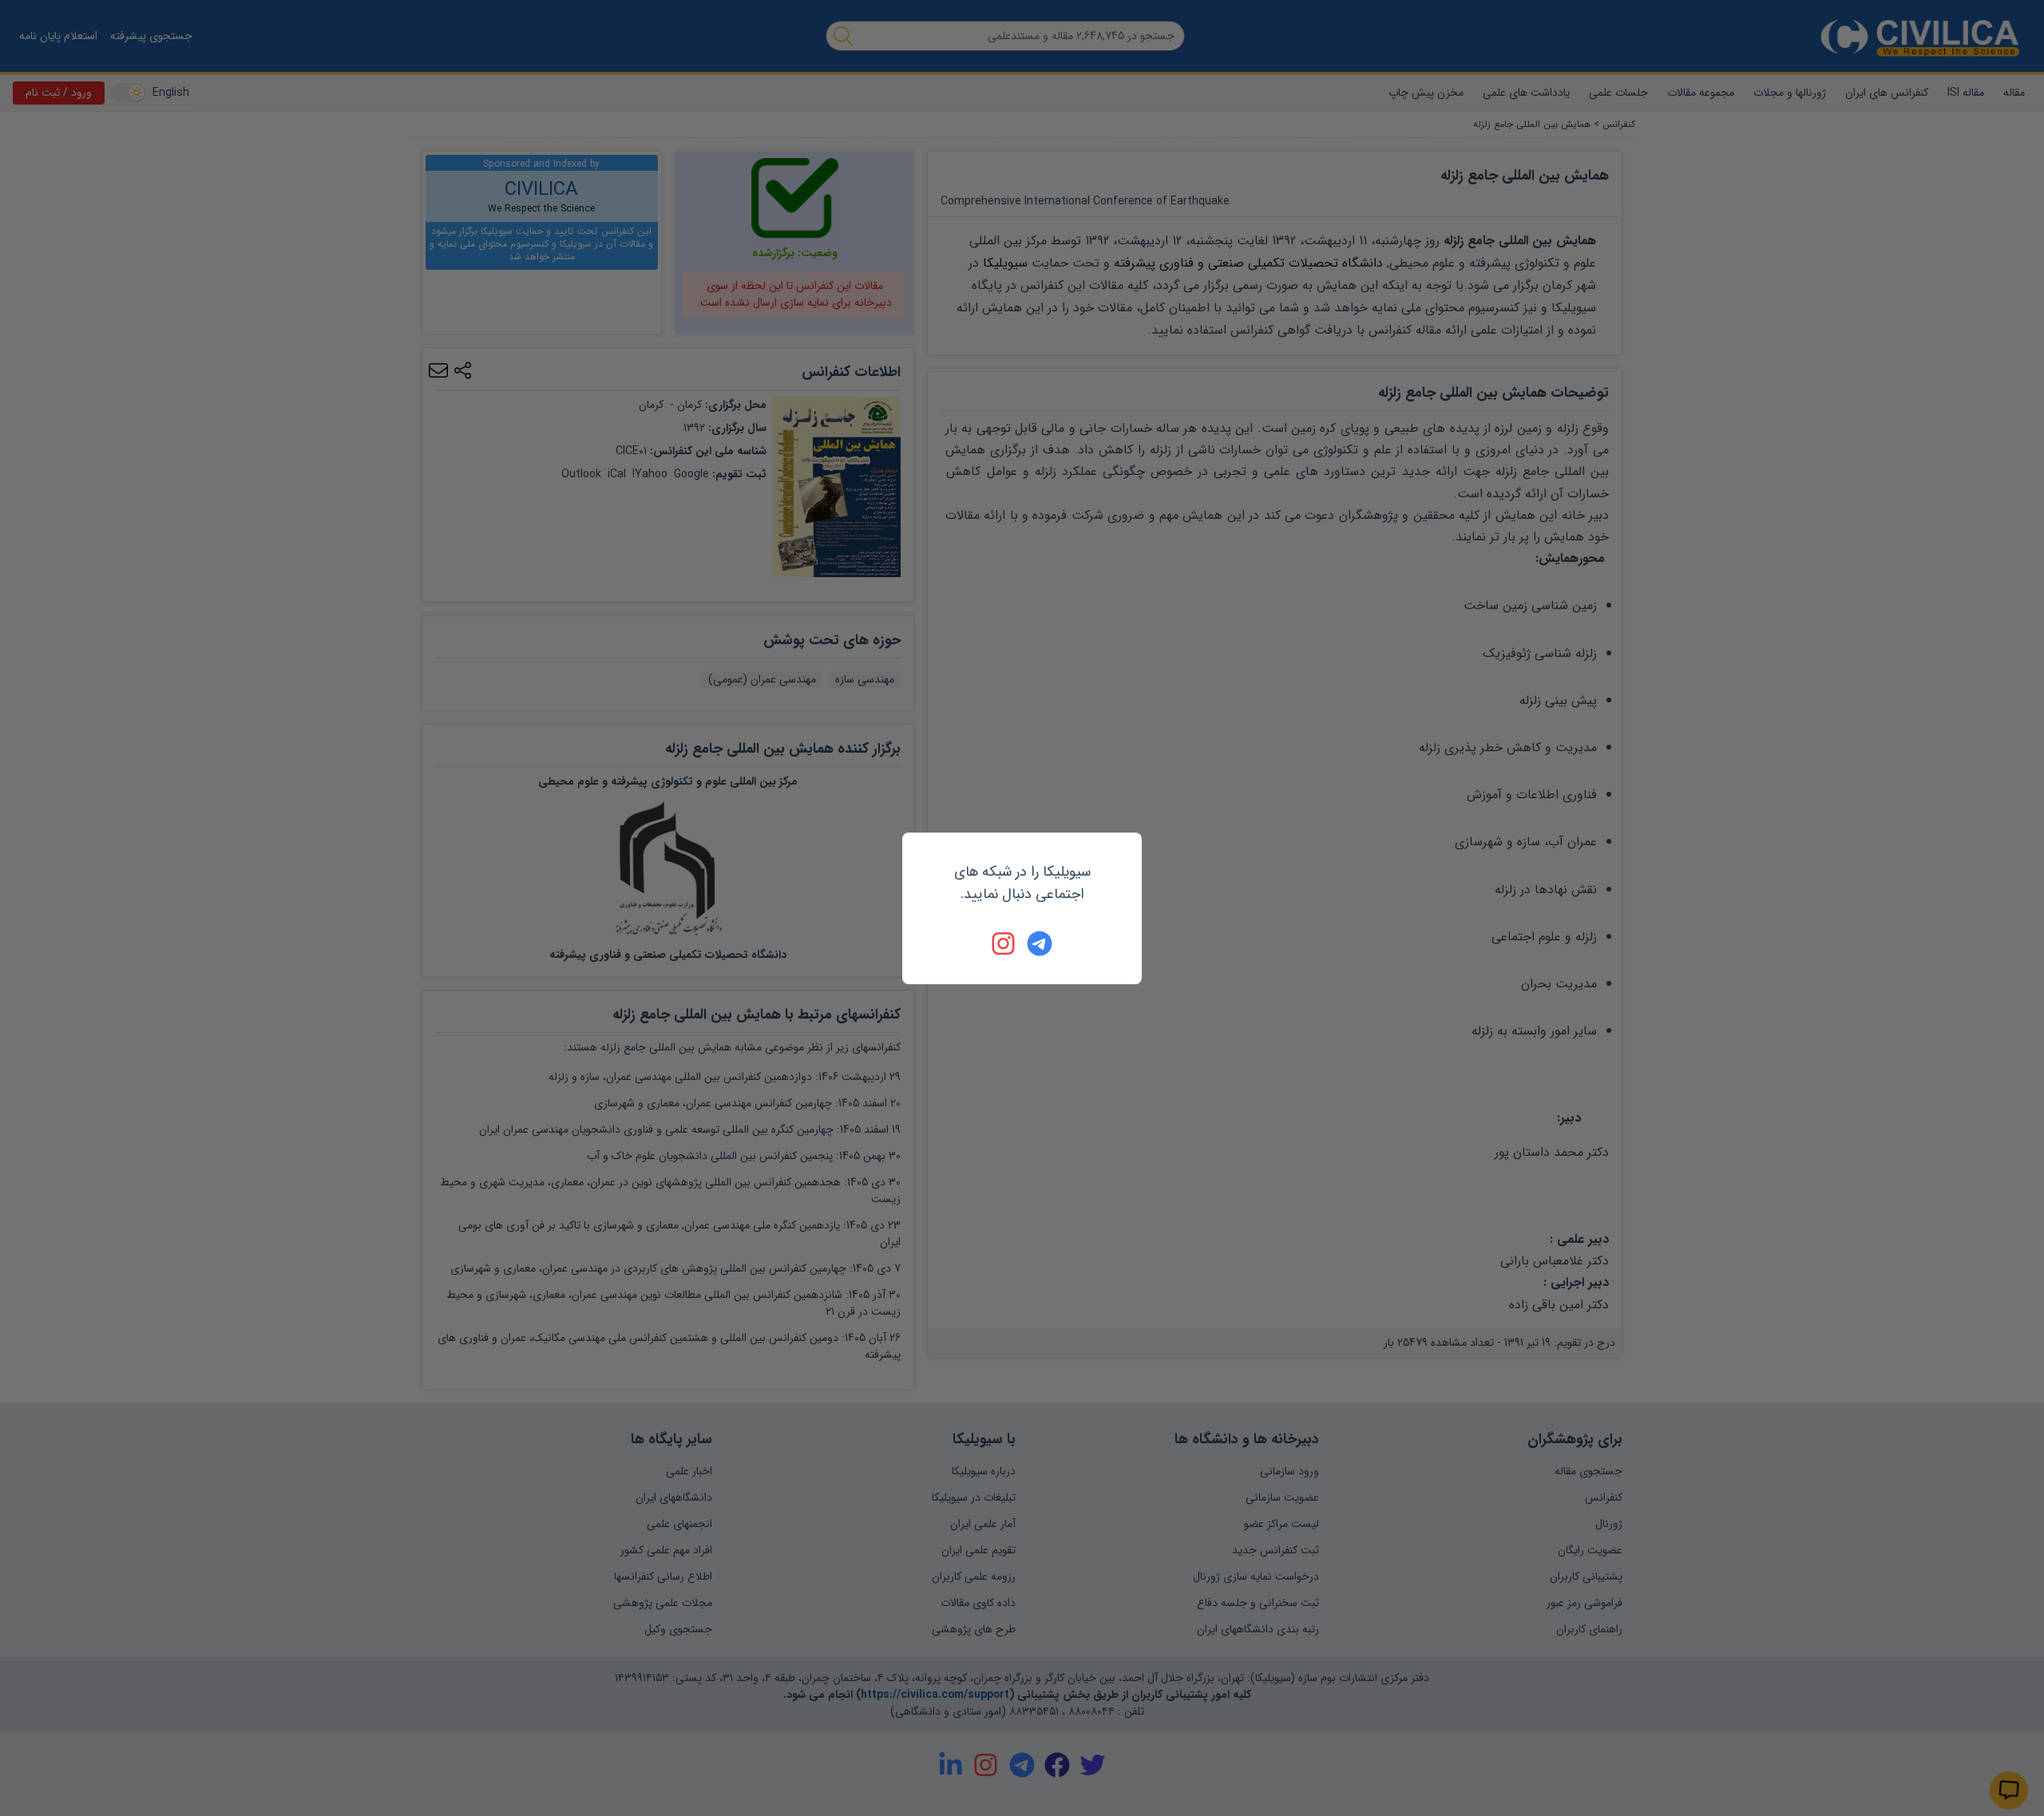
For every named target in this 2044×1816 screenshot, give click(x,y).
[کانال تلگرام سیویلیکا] (1040, 944)
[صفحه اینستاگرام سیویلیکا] (1004, 944)
